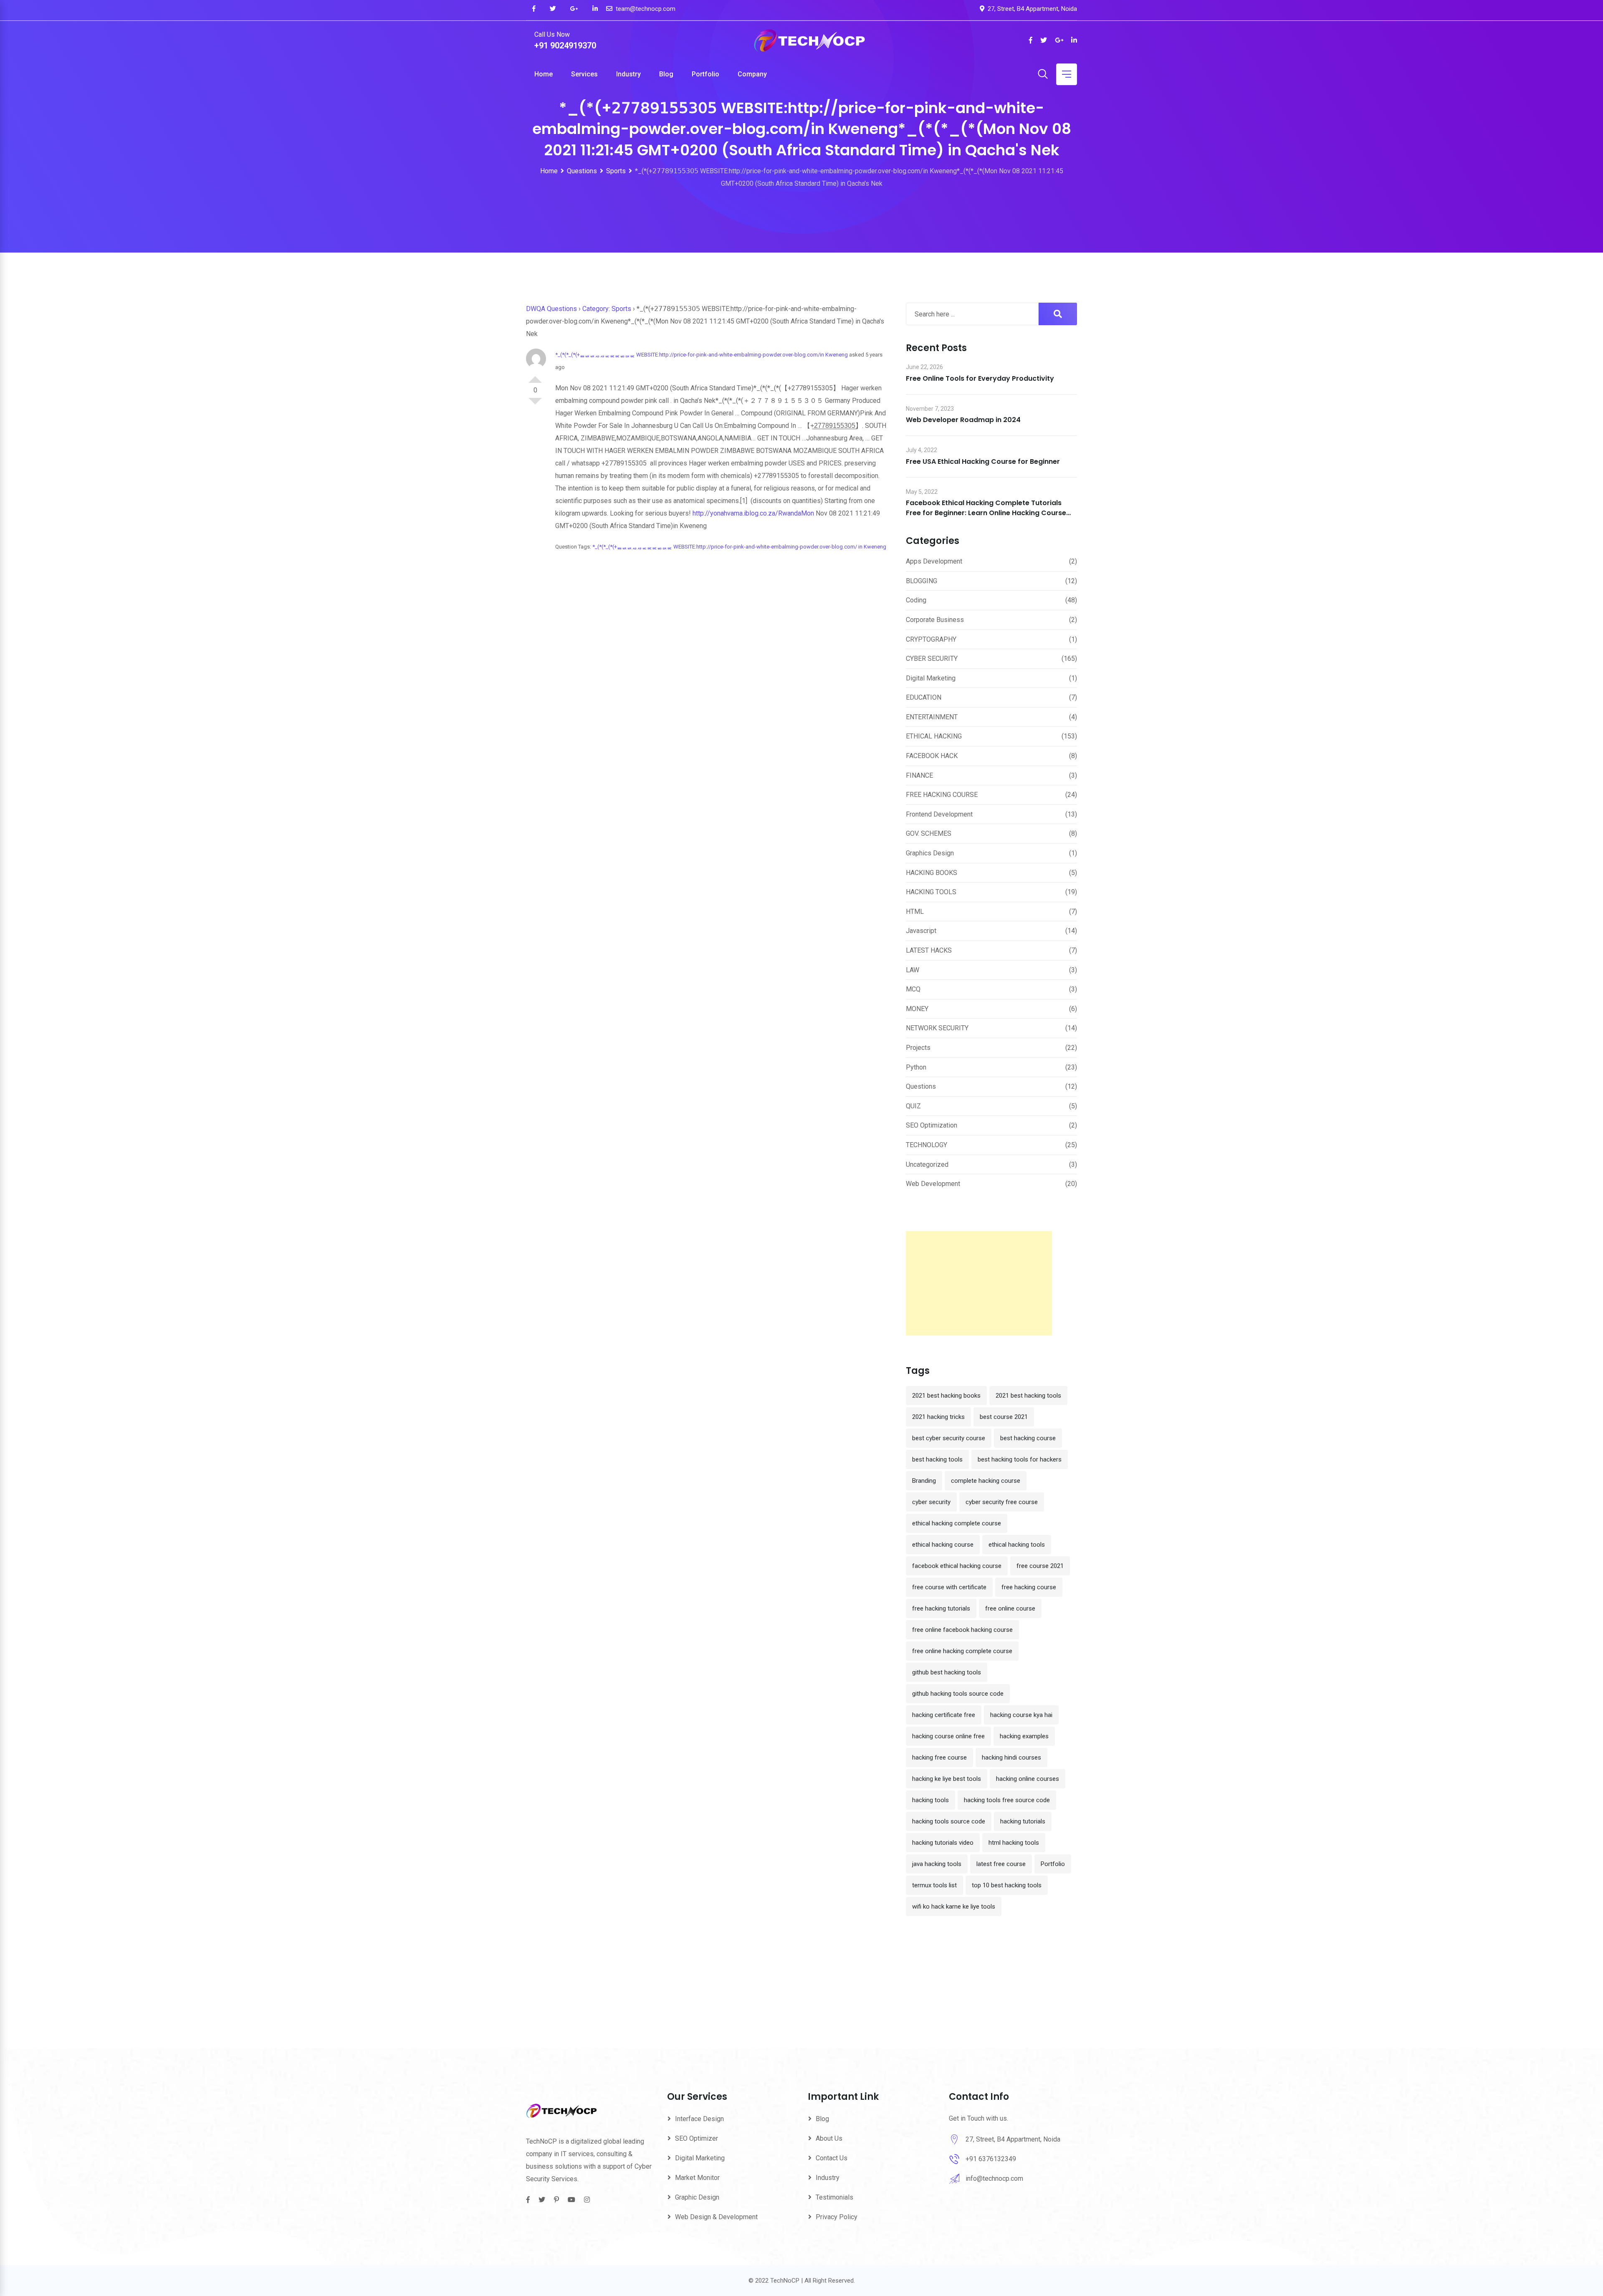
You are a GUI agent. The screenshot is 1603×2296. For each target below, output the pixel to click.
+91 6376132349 (991, 2159)
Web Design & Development (716, 2217)
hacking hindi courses (1011, 1757)
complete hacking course (986, 1481)
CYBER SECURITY (932, 659)
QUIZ (913, 1106)
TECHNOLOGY (927, 1145)
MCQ (913, 989)
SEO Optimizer (697, 2138)
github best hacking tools (947, 1672)
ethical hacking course (943, 1545)
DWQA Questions (551, 309)
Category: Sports (607, 309)
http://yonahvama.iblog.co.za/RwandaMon (753, 513)
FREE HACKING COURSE (942, 795)
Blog (666, 74)
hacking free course (939, 1757)
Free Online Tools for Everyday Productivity (980, 378)
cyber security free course (1002, 1502)
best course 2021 (1004, 1417)
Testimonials (834, 2197)
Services (584, 74)
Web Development (933, 1184)
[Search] (1043, 75)
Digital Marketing (931, 678)
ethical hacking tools (1017, 1545)
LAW (913, 970)
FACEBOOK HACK (932, 756)
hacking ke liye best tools (947, 1779)
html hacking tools (1014, 1843)
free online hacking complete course (962, 1651)
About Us (829, 2138)
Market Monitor (697, 2178)
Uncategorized (927, 1164)
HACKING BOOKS (932, 873)
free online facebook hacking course (962, 1630)
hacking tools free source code (1007, 1800)
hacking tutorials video (943, 1843)
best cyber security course (949, 1438)
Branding (924, 1481)
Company (752, 74)
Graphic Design (697, 2197)
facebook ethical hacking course (957, 1566)
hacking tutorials (1023, 1821)
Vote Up (535, 376)
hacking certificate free (944, 1715)
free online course (1010, 1608)
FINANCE (919, 775)
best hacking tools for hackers (1020, 1459)
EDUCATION (924, 697)
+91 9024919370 (565, 46)
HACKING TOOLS (931, 892)
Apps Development (934, 561)
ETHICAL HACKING (934, 736)
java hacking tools (937, 1864)
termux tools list (934, 1885)
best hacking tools (937, 1459)
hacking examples (1024, 1736)
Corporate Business (935, 620)
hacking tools (930, 1800)
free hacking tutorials (941, 1608)
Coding (916, 600)
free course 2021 (1040, 1566)
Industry (628, 74)
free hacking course (1029, 1587)
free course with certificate (949, 1587)
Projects (918, 1048)
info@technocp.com (994, 2178)
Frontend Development (939, 814)
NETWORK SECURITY (937, 1028)
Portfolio (705, 74)
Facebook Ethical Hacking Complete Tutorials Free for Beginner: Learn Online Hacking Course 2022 (986, 513)
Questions (921, 1086)
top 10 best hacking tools (1007, 1885)
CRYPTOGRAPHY (931, 639)
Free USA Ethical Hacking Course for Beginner (983, 461)
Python (916, 1067)
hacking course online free (948, 1736)
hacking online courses (1028, 1779)
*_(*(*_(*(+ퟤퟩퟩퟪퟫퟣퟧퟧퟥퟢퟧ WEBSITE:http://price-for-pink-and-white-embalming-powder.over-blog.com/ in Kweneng (739, 547)
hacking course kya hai (1021, 1715)
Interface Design (699, 2119)
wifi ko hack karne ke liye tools (954, 1907)
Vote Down (535, 405)
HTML (915, 912)
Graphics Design (930, 853)
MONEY (917, 1009)
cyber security (931, 1502)
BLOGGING (922, 581)
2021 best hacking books (946, 1396)
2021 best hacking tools (1028, 1396)
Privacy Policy (837, 2217)
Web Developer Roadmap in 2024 (963, 420)
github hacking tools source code (958, 1694)
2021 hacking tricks (938, 1417)
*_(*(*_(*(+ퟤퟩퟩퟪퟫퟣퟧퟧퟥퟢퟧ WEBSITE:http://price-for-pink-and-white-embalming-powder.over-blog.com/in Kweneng (702, 355)
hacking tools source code (949, 1821)
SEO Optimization (932, 1125)
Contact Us (832, 2158)
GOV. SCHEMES (929, 833)
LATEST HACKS (929, 950)
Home (544, 74)
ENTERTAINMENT (932, 717)
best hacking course (1028, 1438)
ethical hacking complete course (957, 1523)
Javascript (921, 931)
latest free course (1001, 1864)
